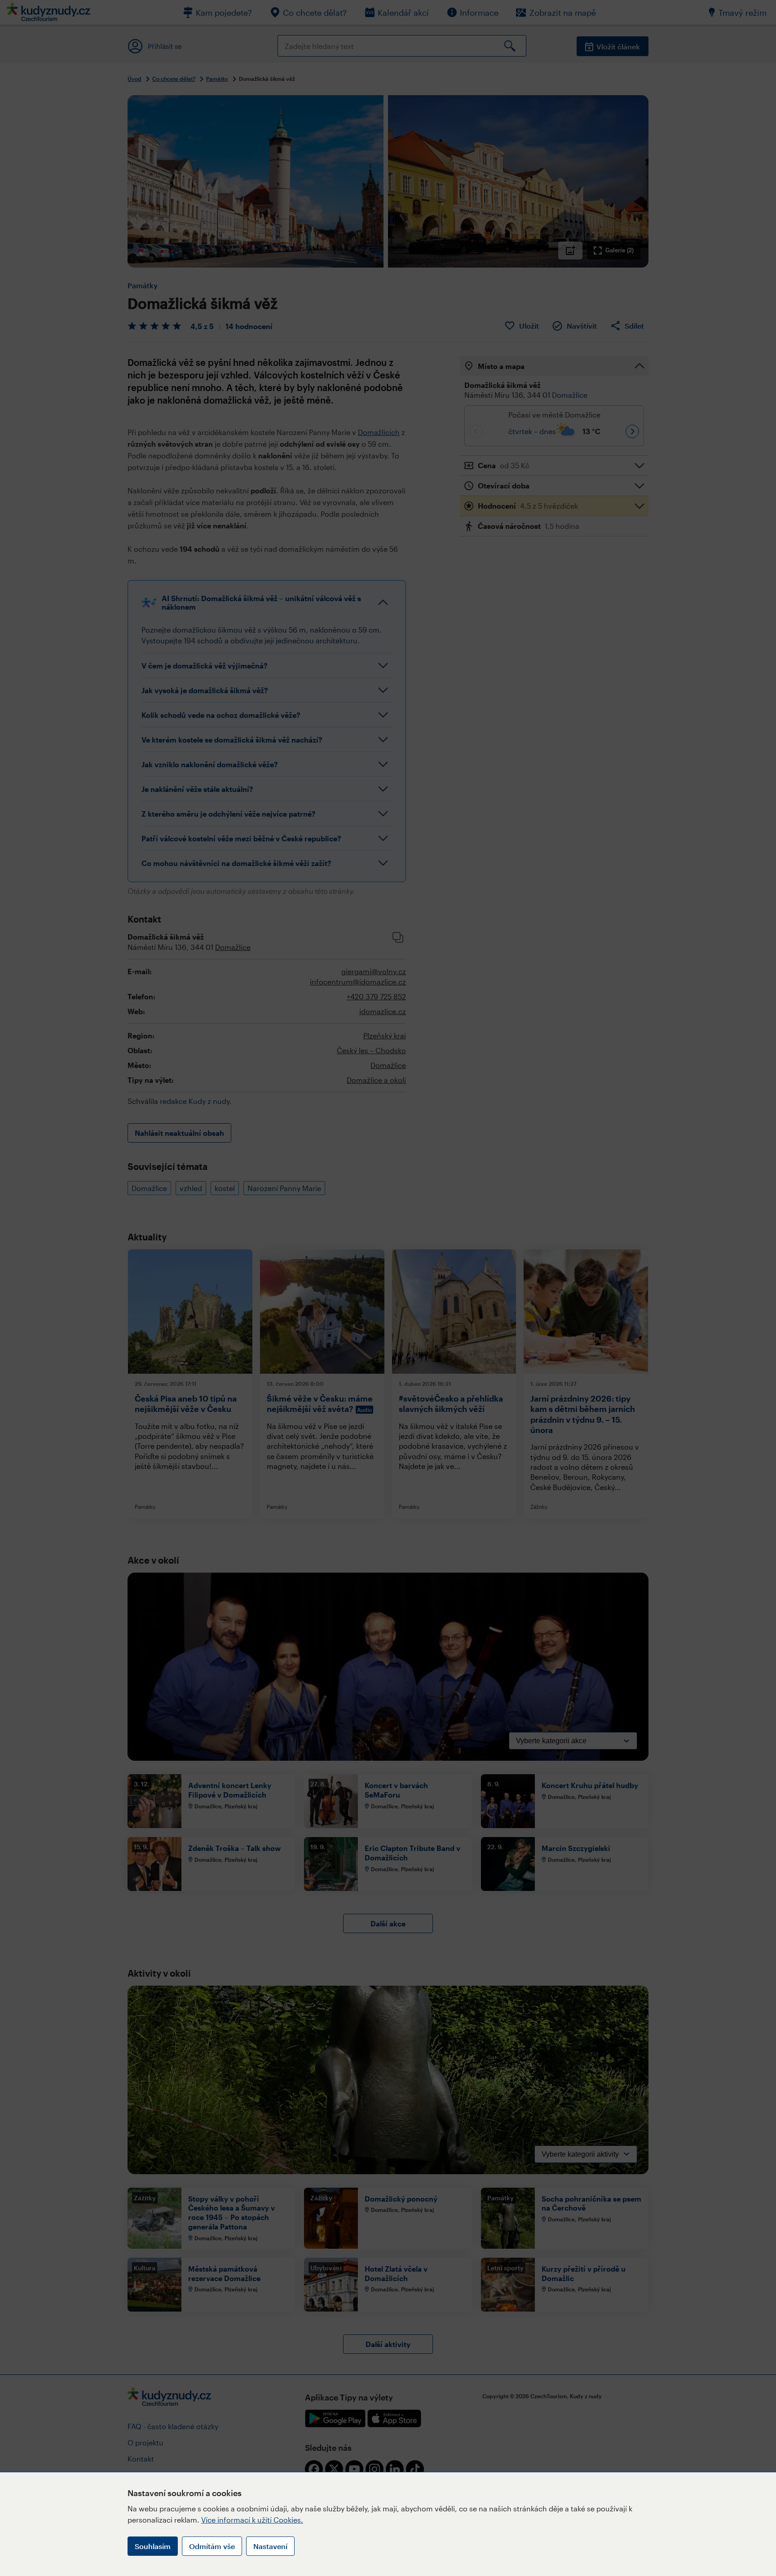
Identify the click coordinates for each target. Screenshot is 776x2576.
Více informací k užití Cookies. (252, 2520)
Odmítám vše (212, 2546)
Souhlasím (153, 2546)
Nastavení (270, 2546)
